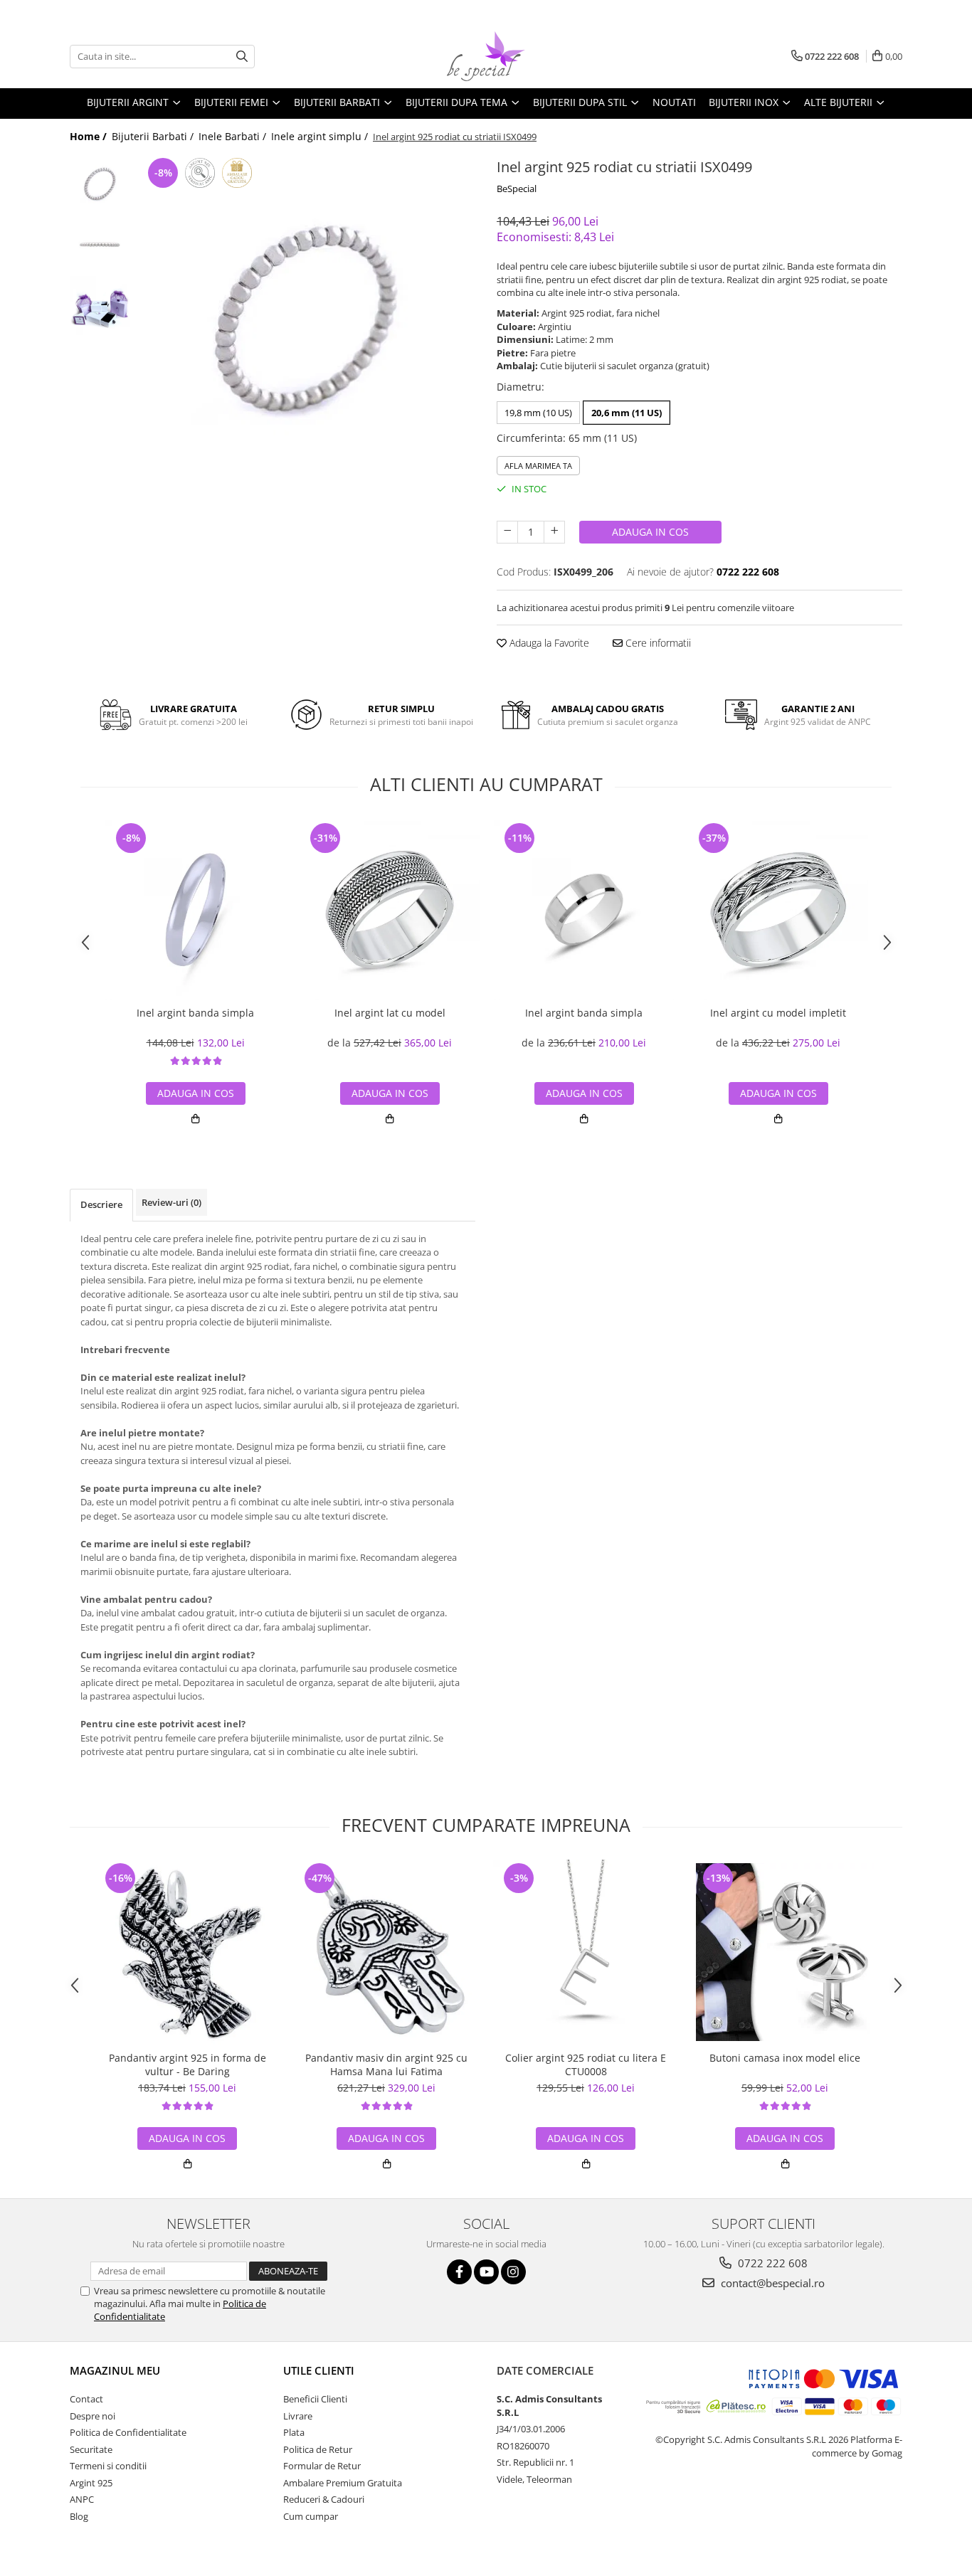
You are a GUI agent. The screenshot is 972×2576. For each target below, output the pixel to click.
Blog (79, 2516)
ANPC (82, 2499)
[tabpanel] (306, 323)
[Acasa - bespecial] (486, 56)
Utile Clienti (319, 2370)
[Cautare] (242, 57)
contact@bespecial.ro (771, 2283)
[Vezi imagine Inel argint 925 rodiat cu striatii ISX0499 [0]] (100, 185)
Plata (294, 2432)
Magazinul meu (115, 2370)
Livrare (298, 2416)
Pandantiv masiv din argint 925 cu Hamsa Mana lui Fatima (386, 2064)
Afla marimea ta (538, 466)
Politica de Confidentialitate (128, 2432)
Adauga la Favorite (548, 643)
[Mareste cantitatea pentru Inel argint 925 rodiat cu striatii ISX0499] (554, 532)
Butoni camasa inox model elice (785, 2058)
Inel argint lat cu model (390, 1013)
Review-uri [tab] (171, 1202)
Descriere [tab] (101, 1204)
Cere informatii (657, 643)
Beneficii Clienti (315, 2399)
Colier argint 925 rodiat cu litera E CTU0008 (586, 2064)
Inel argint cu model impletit (778, 1013)
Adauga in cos (650, 532)
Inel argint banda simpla (195, 1013)
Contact (86, 2399)
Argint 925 (91, 2483)
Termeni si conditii (108, 2466)
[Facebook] (459, 2272)
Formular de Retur (322, 2466)
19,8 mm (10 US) (538, 413)
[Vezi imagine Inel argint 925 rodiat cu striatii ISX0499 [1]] (100, 245)
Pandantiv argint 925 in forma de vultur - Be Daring (187, 2064)
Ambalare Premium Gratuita (343, 2483)
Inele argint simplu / (321, 136)
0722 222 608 (771, 2263)
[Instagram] (513, 2272)
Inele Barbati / (234, 136)
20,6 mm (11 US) (627, 413)
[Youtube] (486, 2272)
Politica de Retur (318, 2449)
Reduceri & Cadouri (324, 2499)
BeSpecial (517, 189)
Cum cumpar (311, 2516)
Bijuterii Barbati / (154, 136)
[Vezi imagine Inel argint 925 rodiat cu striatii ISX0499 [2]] (100, 306)
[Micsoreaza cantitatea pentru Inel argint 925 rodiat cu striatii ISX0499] (507, 532)
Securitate (91, 2449)
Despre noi (93, 2416)
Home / (90, 136)
